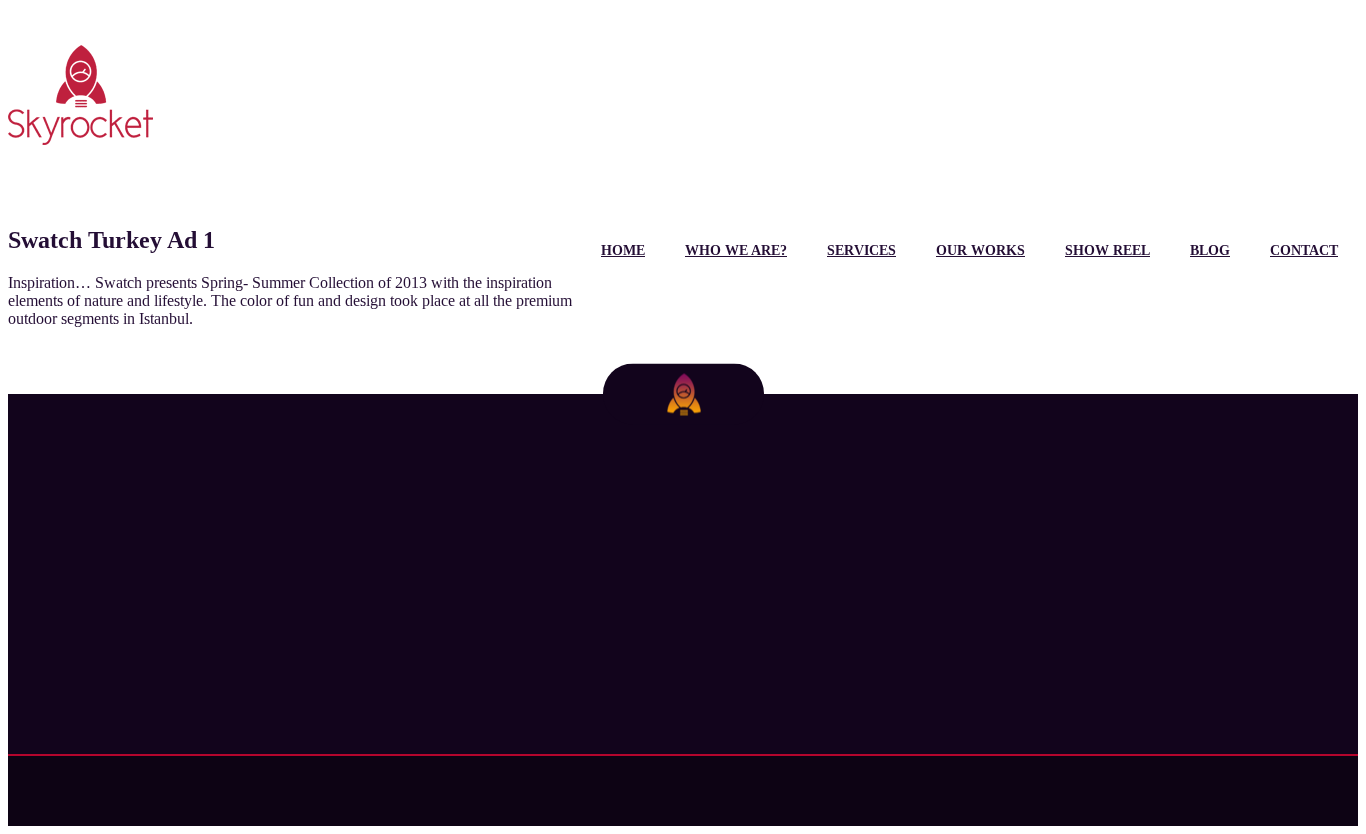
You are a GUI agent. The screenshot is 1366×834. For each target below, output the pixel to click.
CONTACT (1304, 250)
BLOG (1210, 250)
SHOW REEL (1107, 250)
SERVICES (861, 250)
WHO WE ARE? (736, 250)
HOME (623, 250)
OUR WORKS (980, 250)
